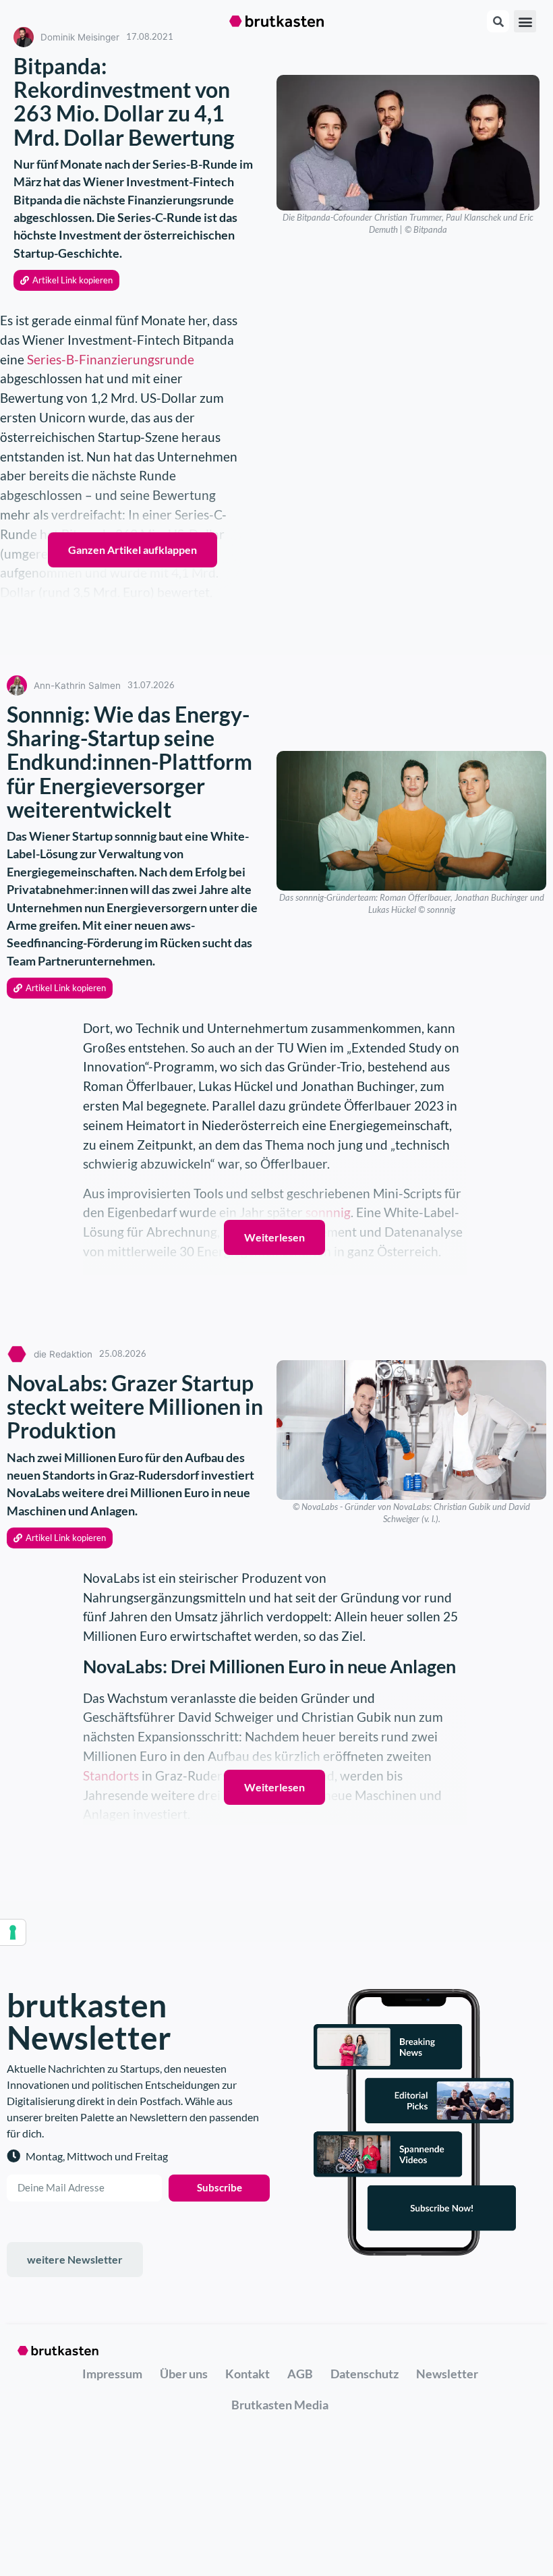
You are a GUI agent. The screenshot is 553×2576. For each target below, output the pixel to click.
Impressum (112, 2374)
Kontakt (248, 2374)
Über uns (184, 2374)
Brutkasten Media (280, 2405)
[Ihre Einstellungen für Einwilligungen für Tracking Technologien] (13, 1932)
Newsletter (447, 2374)
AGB (300, 2374)
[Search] (498, 21)
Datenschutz (365, 2374)
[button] (525, 21)
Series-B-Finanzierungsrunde (111, 359)
